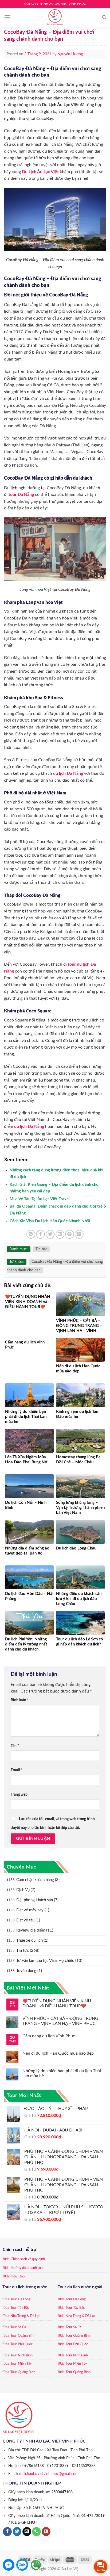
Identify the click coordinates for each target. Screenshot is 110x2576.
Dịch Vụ (23, 1890)
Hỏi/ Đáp (18, 2276)
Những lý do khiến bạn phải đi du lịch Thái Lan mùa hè (62, 2073)
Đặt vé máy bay (30, 1910)
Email (16, 1770)
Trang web (19, 1794)
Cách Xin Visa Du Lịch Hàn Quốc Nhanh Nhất (50, 1221)
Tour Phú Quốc (21, 2344)
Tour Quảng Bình (23, 2336)
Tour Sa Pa (18, 2327)
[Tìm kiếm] (104, 17)
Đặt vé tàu (25, 1920)
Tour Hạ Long (20, 2299)
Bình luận (20, 1700)
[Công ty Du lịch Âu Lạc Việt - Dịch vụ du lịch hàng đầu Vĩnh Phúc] (55, 17)
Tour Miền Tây (21, 2364)
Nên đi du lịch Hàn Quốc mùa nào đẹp (58, 2053)
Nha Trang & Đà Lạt (25, 2316)
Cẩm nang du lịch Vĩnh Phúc (49, 2036)
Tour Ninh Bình (21, 2355)
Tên (15, 1746)
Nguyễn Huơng (70, 54)
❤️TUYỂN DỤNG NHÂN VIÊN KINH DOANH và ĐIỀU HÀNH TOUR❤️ (57, 2003)
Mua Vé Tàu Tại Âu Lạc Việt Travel (40, 1199)
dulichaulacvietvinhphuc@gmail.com (49, 2474)
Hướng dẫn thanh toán (27, 2268)
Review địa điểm (31, 1930)
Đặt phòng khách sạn (35, 1900)
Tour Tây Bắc (20, 2308)
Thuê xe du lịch (30, 1940)
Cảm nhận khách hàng (35, 1880)
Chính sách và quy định (28, 2259)
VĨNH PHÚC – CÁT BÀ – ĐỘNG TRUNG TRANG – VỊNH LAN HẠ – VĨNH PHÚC (60, 2021)
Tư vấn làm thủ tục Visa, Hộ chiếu (45, 1961)
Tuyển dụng (26, 1971)
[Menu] (7, 17)
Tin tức (23, 1951)
